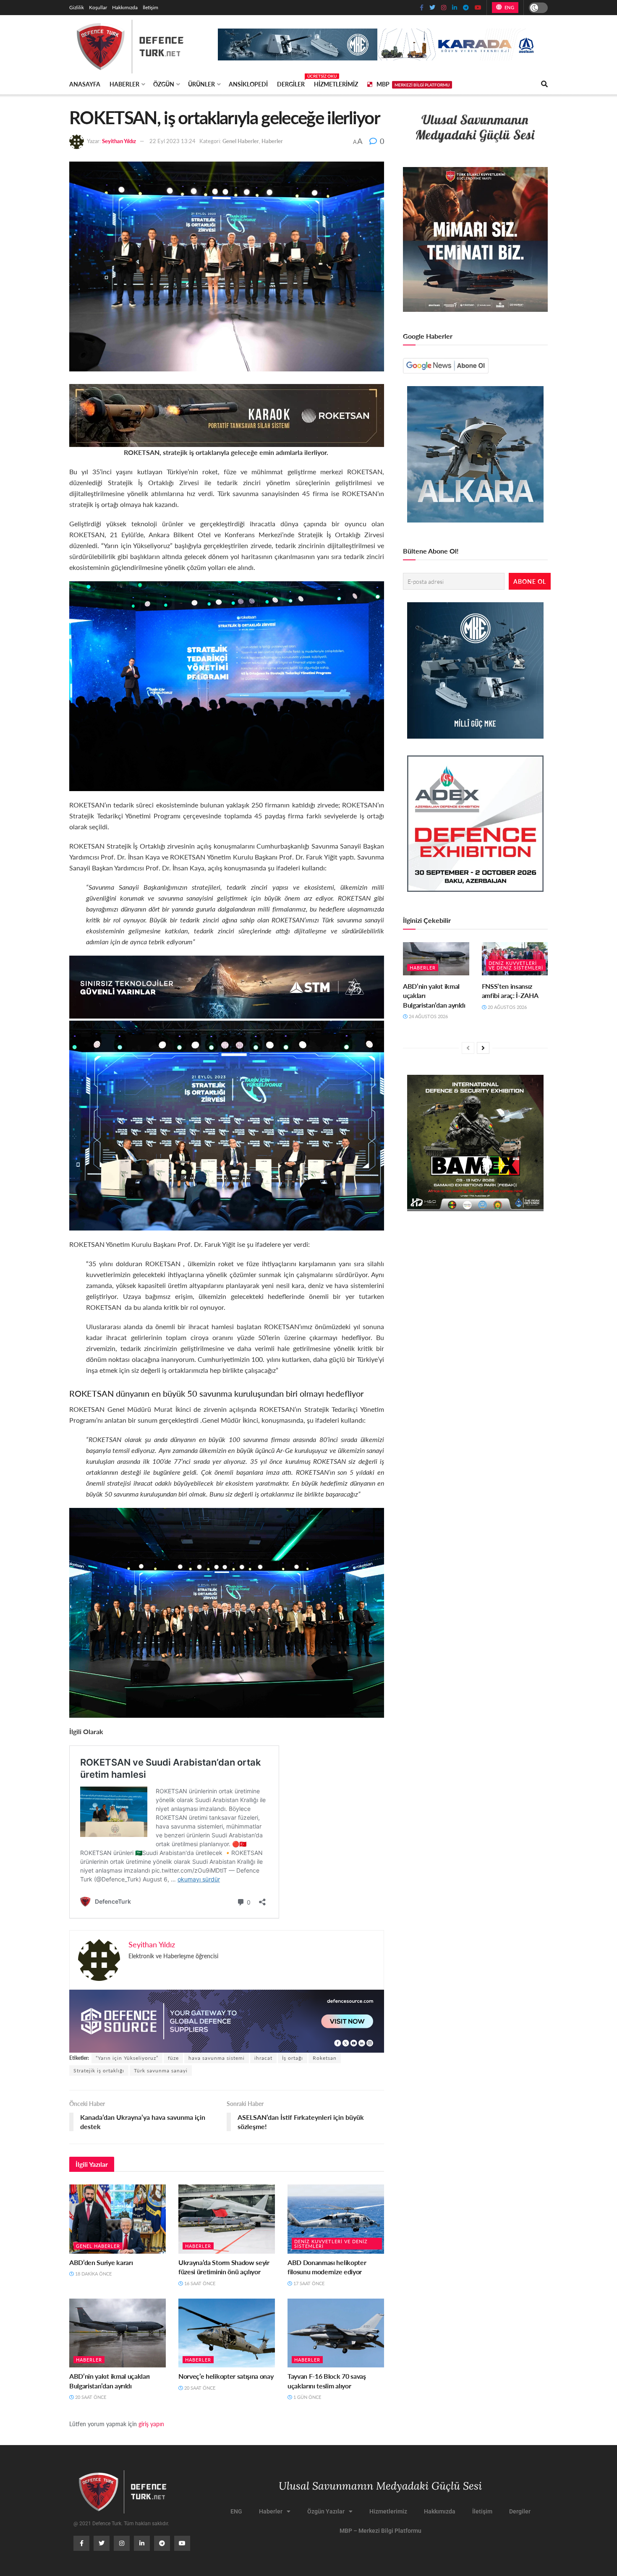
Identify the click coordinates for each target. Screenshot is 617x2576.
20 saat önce (90, 2397)
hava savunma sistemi (217, 2058)
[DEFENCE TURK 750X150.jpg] (227, 986)
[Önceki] (468, 1048)
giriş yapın (151, 2424)
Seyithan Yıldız (119, 141)
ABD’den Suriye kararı (101, 2262)
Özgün (164, 84)
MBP (413, 84)
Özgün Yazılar (326, 2511)
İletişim (150, 7)
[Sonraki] (483, 1048)
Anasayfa (85, 84)
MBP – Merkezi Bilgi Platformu (380, 2531)
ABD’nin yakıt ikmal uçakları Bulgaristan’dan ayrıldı (110, 2381)
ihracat (263, 2058)
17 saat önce (308, 2283)
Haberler (124, 84)
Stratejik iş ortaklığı (99, 2070)
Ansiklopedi (248, 84)
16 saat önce (199, 2283)
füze (173, 2058)
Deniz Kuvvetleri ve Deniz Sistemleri (331, 2244)
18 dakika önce (93, 2274)
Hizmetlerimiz (336, 84)
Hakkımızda (125, 7)
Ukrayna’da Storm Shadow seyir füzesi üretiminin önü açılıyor (224, 2267)
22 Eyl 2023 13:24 (173, 141)
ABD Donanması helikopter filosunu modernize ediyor (327, 2267)
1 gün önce (307, 2397)
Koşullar (98, 7)
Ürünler (201, 84)
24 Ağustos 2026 (428, 1016)
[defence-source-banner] (227, 2020)
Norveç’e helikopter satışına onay (226, 2376)
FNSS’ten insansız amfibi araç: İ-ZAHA (510, 991)
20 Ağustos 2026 (507, 1007)
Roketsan (325, 2058)
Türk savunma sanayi (161, 2070)
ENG (509, 7)
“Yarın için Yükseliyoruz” (127, 2058)
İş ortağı (293, 2058)
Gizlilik (77, 7)
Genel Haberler (241, 141)
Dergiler (291, 83)
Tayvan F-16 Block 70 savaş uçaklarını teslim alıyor (327, 2381)
